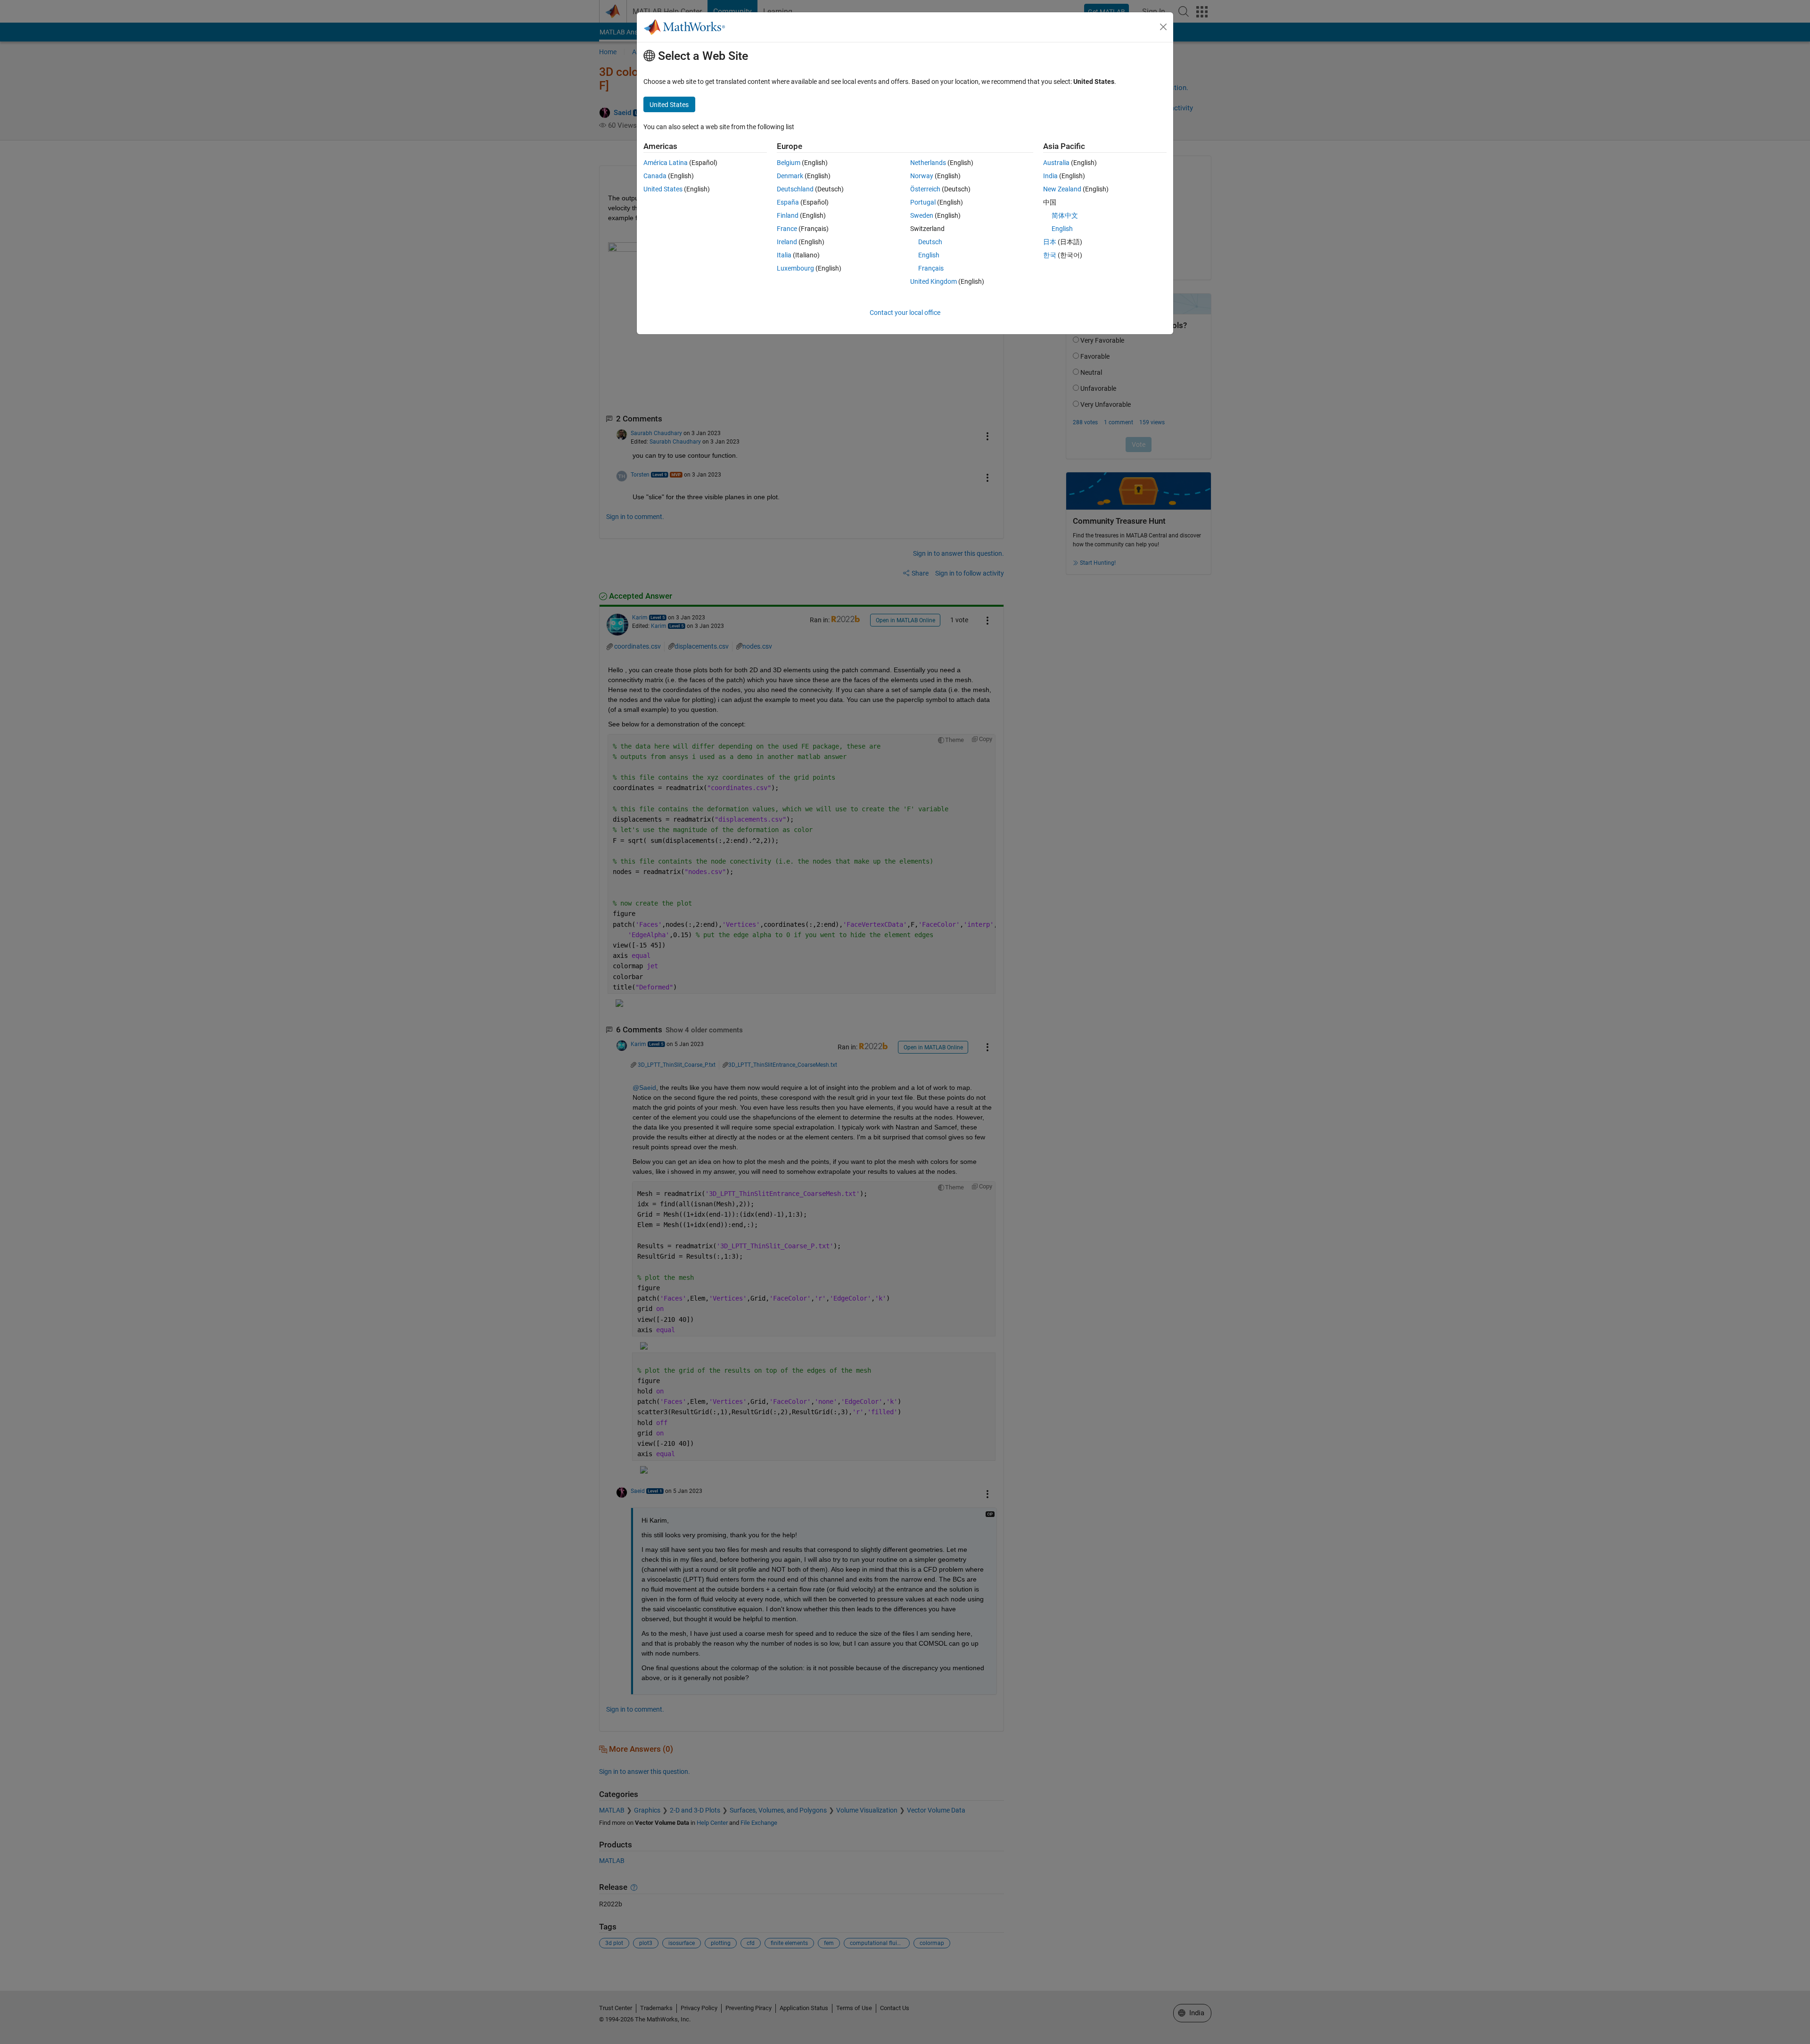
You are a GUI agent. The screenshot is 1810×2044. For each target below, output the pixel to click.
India (1050, 176)
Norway (922, 176)
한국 (1050, 255)
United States (663, 189)
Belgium (789, 163)
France (787, 229)
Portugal (923, 202)
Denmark (790, 176)
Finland (788, 215)
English (929, 255)
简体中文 (1065, 215)
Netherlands (928, 163)
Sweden (922, 215)
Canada (655, 176)
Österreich (925, 189)
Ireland (787, 242)
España (788, 202)
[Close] (1163, 27)
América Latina (666, 163)
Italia (784, 255)
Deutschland (795, 189)
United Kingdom (934, 281)
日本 (1050, 242)
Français (931, 268)
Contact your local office (905, 313)
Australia (1056, 163)
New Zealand (1062, 189)
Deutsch (930, 242)
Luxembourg (795, 268)
